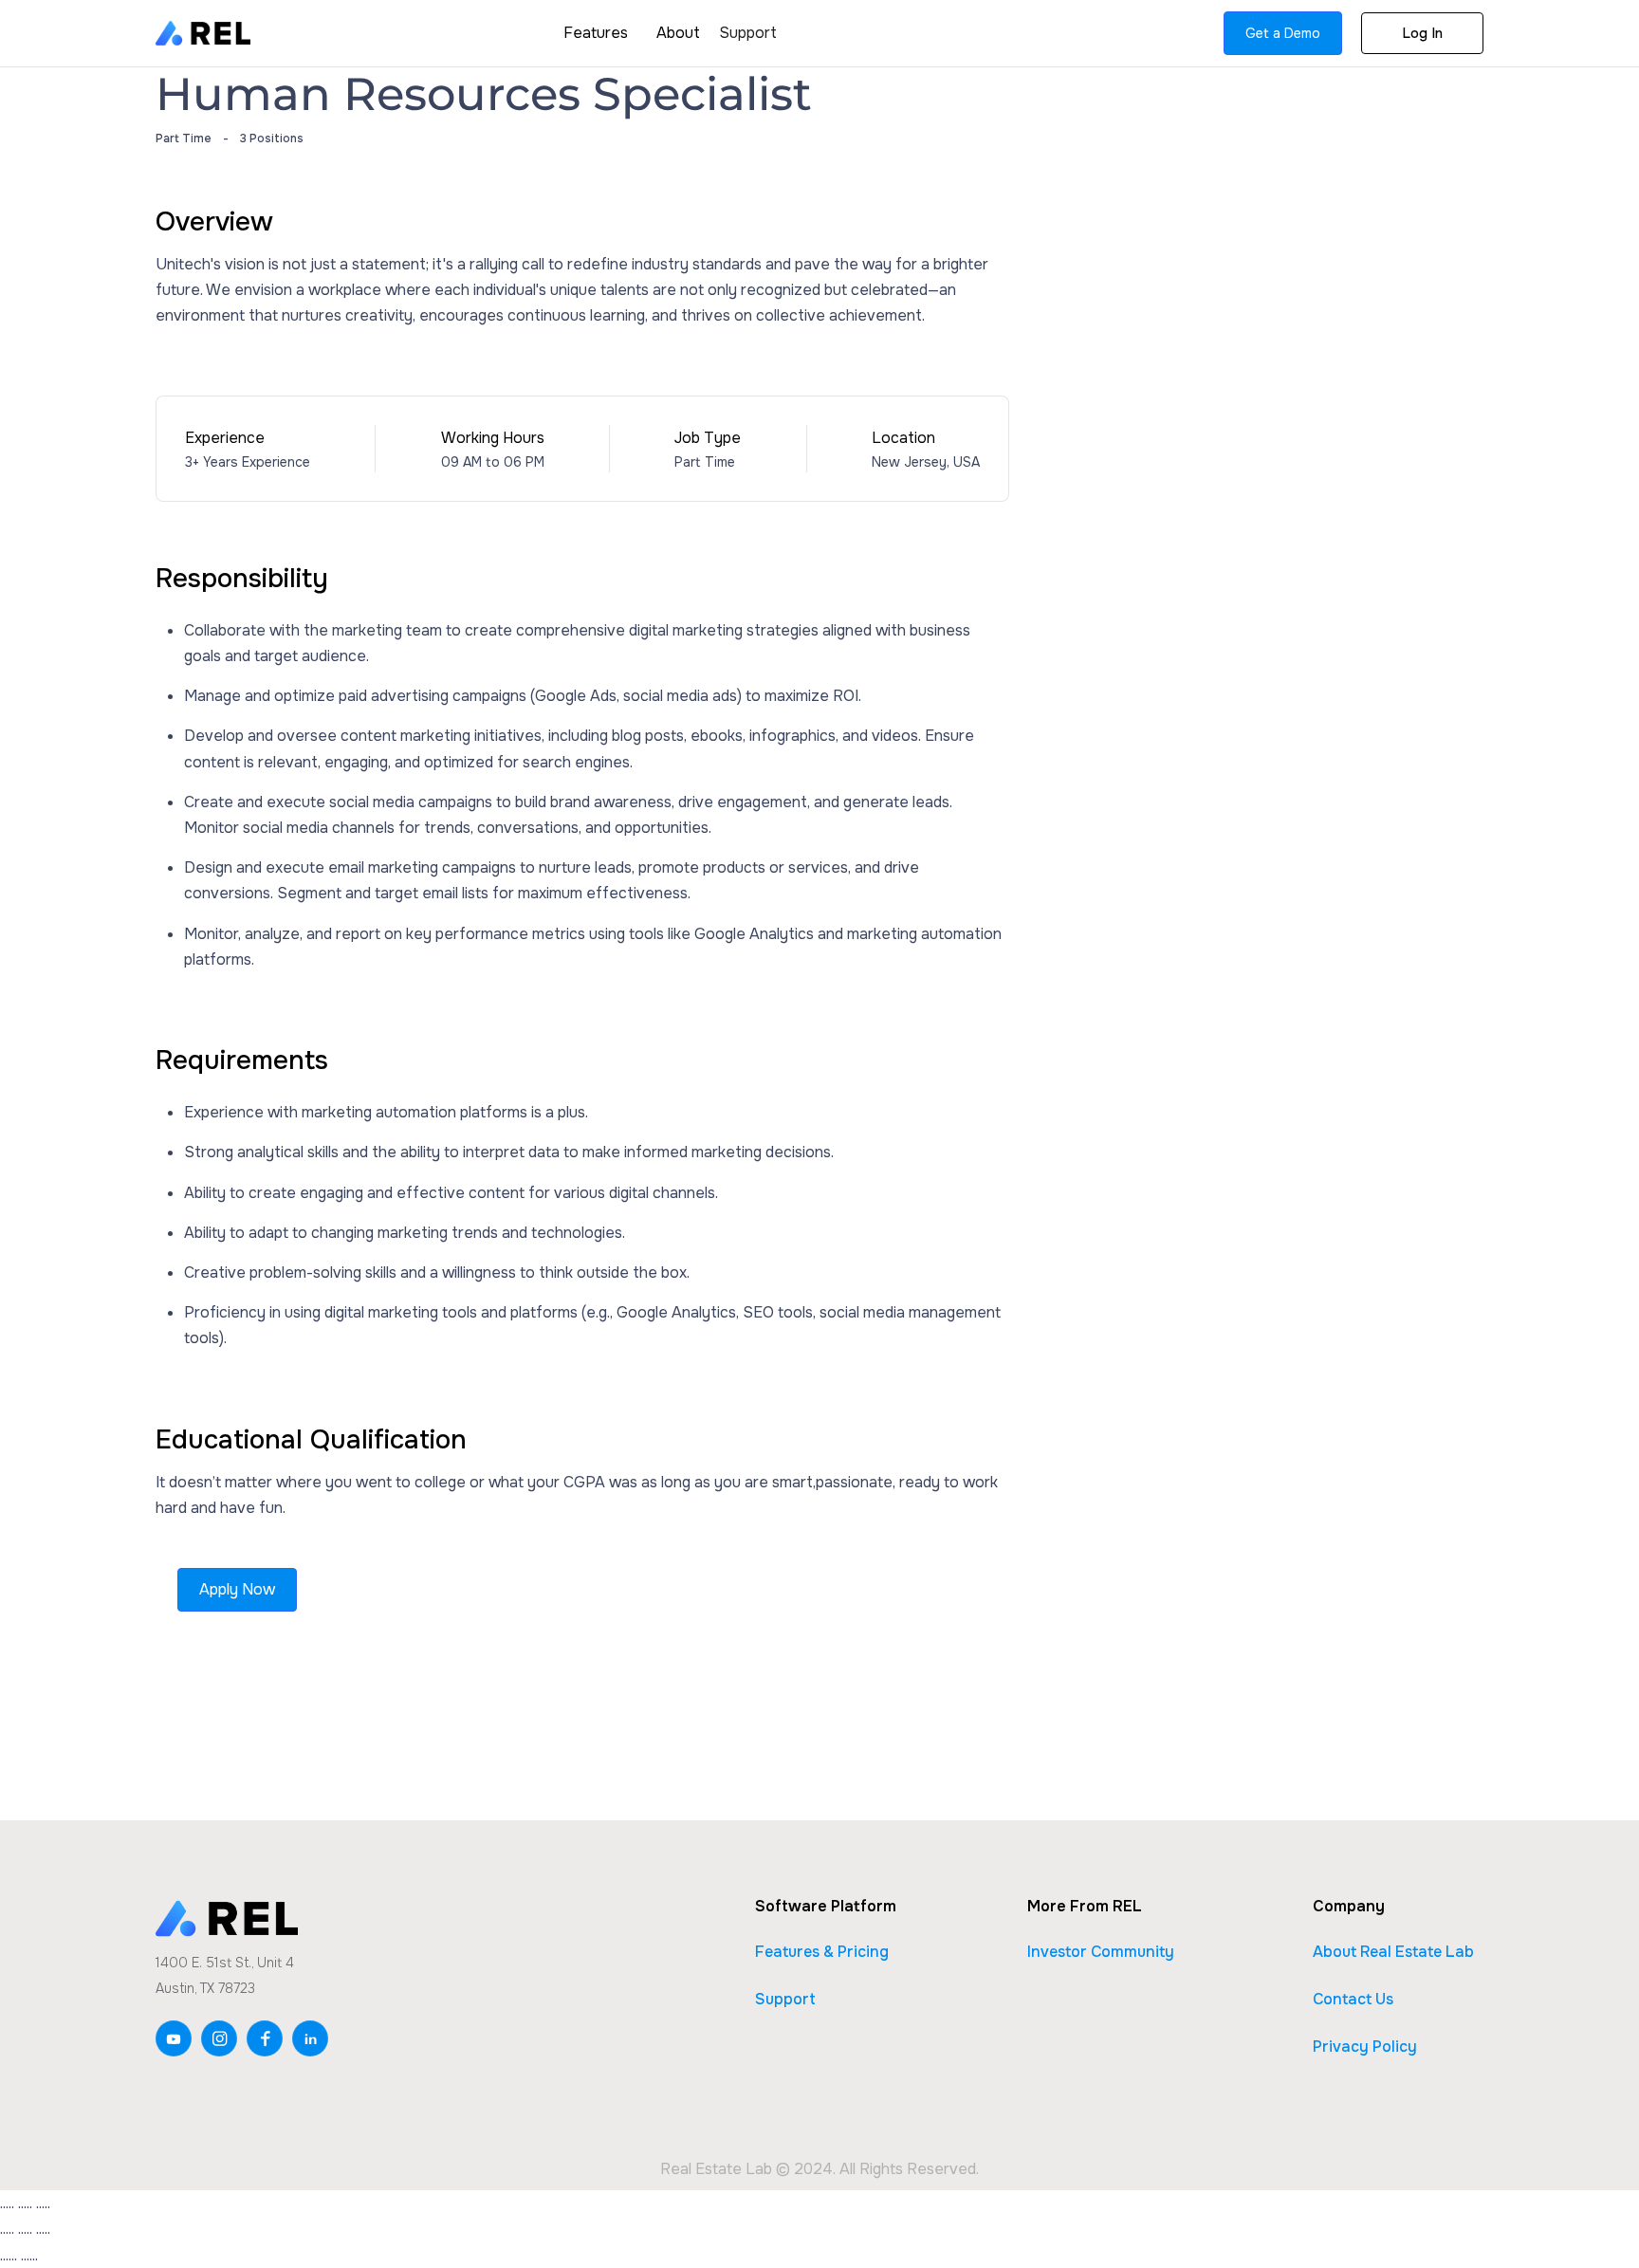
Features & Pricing (822, 1952)
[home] (203, 33)
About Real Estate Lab (1393, 1952)
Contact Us (1353, 1999)
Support (748, 33)
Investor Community (1101, 1952)
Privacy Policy (1365, 2047)
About (678, 33)
